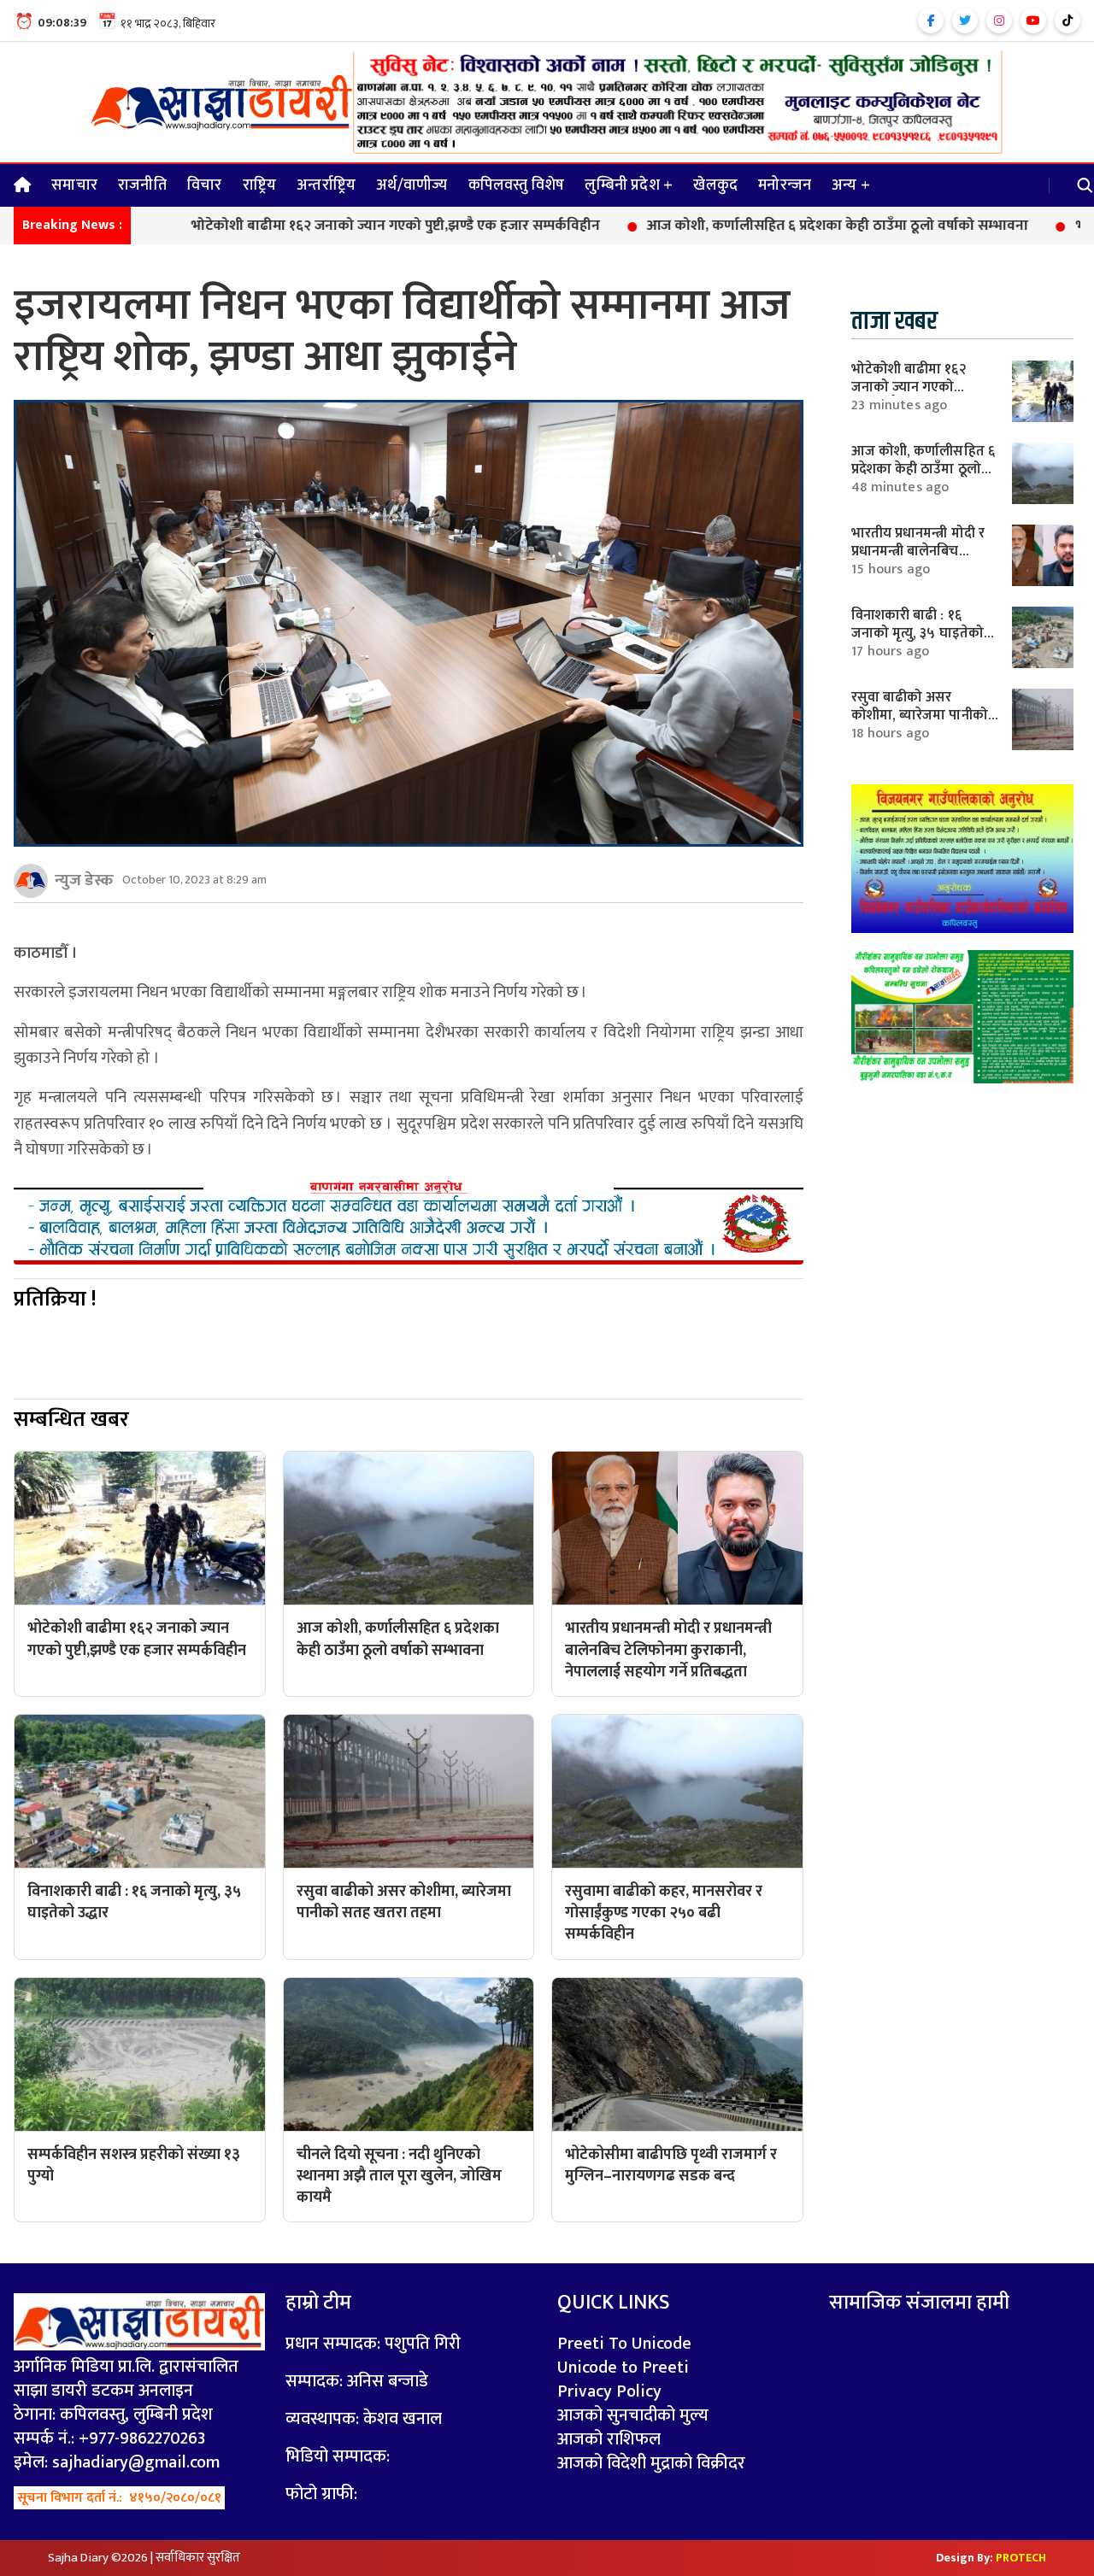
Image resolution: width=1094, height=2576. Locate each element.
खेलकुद (715, 185)
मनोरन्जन (785, 185)
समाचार (74, 185)
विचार (205, 185)
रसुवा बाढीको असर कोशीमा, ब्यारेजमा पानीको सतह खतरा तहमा (920, 715)
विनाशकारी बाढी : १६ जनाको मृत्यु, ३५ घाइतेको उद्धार (918, 633)
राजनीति (142, 185)
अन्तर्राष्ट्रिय (326, 185)
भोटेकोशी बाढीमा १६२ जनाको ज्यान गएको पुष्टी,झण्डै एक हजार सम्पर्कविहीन (300, 226)
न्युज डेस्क (84, 880)
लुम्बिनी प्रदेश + (629, 185)
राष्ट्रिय (260, 185)
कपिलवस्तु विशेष (517, 185)
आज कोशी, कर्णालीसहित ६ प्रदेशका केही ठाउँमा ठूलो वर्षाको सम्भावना (743, 226)
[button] (1085, 185)
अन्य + (851, 185)
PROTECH (1021, 2558)
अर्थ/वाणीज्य (412, 185)
